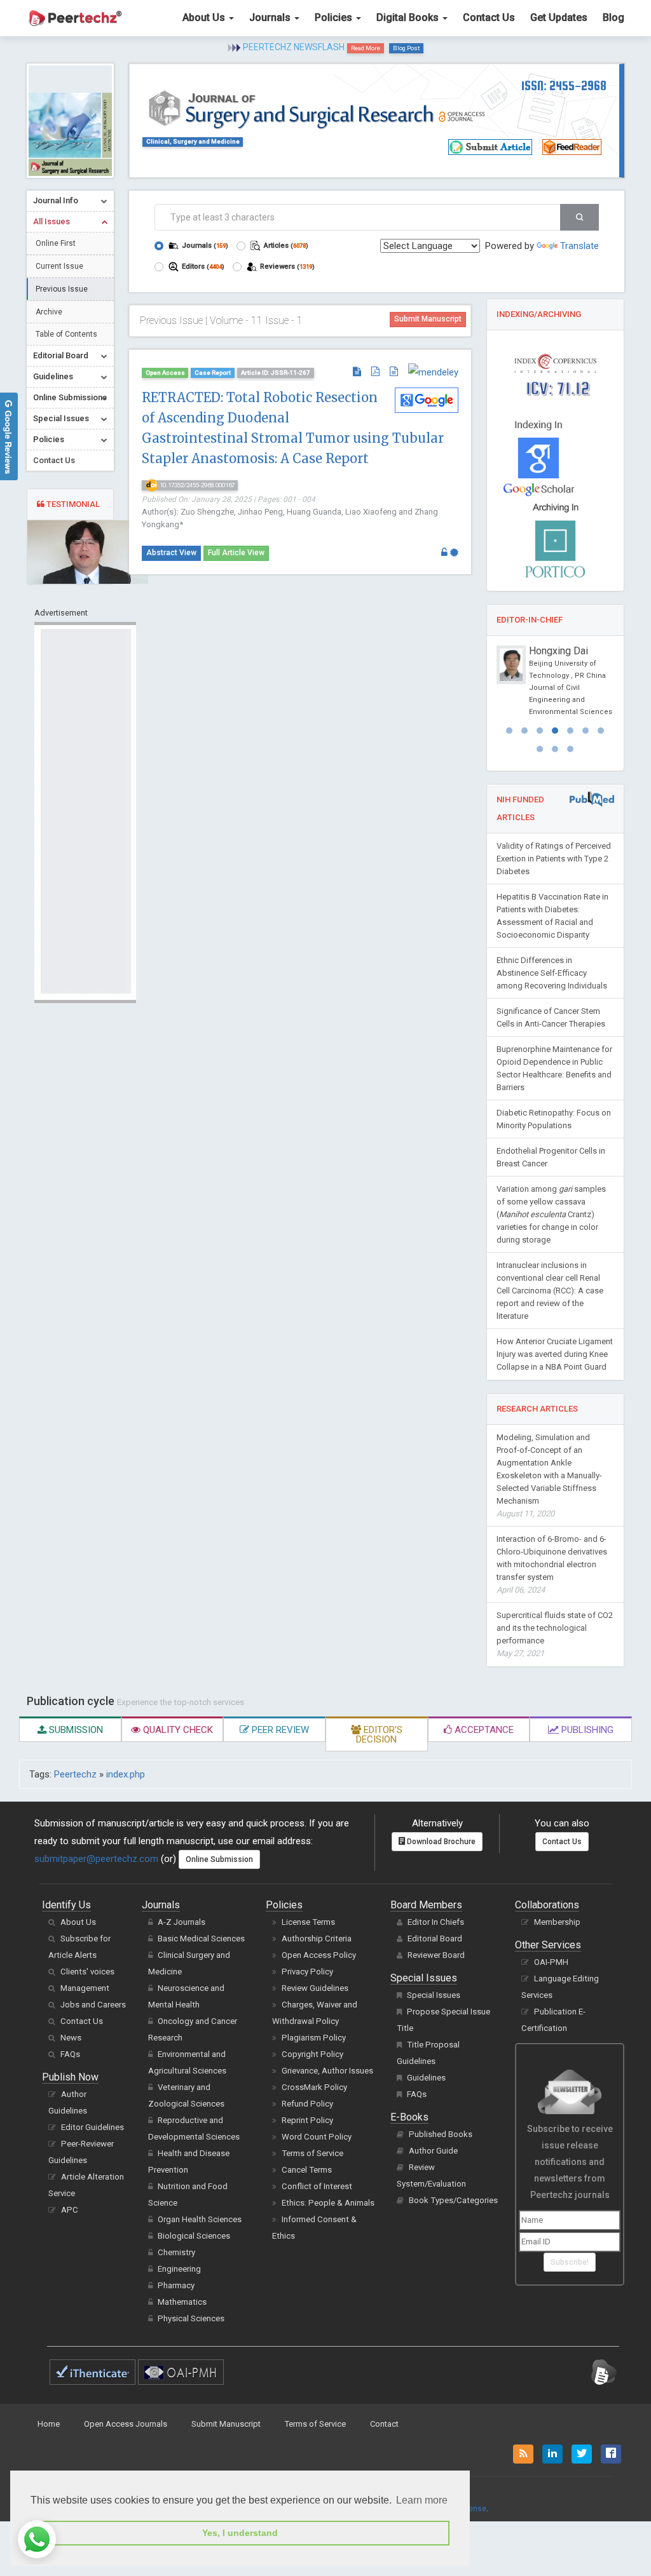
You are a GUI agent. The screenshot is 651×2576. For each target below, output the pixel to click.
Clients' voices (87, 1972)
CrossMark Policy (314, 2087)
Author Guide (433, 2151)
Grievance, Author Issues (327, 2071)
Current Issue (59, 266)
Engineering (179, 2269)
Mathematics (182, 2302)
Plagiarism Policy (314, 2038)
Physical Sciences (191, 2318)
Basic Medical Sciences (201, 1939)
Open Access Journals (126, 2424)
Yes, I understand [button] (240, 2533)
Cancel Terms (307, 2170)
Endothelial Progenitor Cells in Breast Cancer (551, 1157)
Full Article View (236, 553)
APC (70, 2210)
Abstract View (171, 553)
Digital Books (409, 17)
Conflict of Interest (317, 2186)
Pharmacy (176, 2285)
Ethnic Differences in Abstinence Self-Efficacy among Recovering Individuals (552, 973)
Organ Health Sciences (200, 2219)
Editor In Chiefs (436, 1922)
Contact (384, 2424)
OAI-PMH (551, 1962)
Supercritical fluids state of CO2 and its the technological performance (555, 1634)
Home (49, 2424)
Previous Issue (62, 289)
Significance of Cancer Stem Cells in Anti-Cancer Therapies (551, 1017)
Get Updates (559, 17)
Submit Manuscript (428, 319)
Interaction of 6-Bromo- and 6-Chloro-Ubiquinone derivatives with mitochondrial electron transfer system (552, 1564)
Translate (579, 246)
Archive (49, 312)
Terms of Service (312, 2153)
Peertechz (75, 1774)
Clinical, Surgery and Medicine (193, 141)
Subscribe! (570, 2262)
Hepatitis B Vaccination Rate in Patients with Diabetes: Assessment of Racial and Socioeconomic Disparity (552, 916)
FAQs (70, 2054)
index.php (126, 1774)
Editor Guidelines (93, 2127)
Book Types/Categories (453, 2200)
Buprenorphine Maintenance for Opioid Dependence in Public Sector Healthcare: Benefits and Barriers (554, 1068)
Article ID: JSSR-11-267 (276, 373)
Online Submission (219, 1859)
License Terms (308, 1922)
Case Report (213, 373)
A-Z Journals (182, 1922)
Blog (613, 17)
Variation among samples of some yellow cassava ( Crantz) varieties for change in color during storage (551, 1214)
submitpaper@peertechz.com (96, 1859)
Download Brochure (440, 1842)
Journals (271, 17)
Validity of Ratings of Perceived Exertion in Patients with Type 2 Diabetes (554, 859)
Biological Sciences (194, 2236)
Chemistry (176, 2252)
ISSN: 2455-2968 (564, 85)
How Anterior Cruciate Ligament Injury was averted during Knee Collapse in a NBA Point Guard (555, 1354)
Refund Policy (307, 2104)
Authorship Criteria (317, 1939)
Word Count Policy (317, 2137)
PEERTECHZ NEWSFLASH (294, 47)
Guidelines (426, 2078)
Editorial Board (435, 1939)
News (71, 2038)
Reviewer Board (436, 1955)
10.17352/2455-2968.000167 (196, 485)
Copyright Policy (312, 2054)
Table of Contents (66, 334)
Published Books (441, 2134)
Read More (366, 48)
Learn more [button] (422, 2500)
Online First (56, 243)
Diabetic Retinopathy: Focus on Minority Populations (554, 1119)
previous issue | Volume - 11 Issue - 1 (221, 320)
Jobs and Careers (93, 2005)
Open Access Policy (319, 1955)
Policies (335, 17)
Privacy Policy (307, 1972)
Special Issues (434, 1995)
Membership (557, 1922)
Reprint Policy (307, 2120)
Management (85, 1988)
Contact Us (489, 17)
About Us (205, 17)
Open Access (165, 373)
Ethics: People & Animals (328, 2203)
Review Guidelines (315, 1988)
